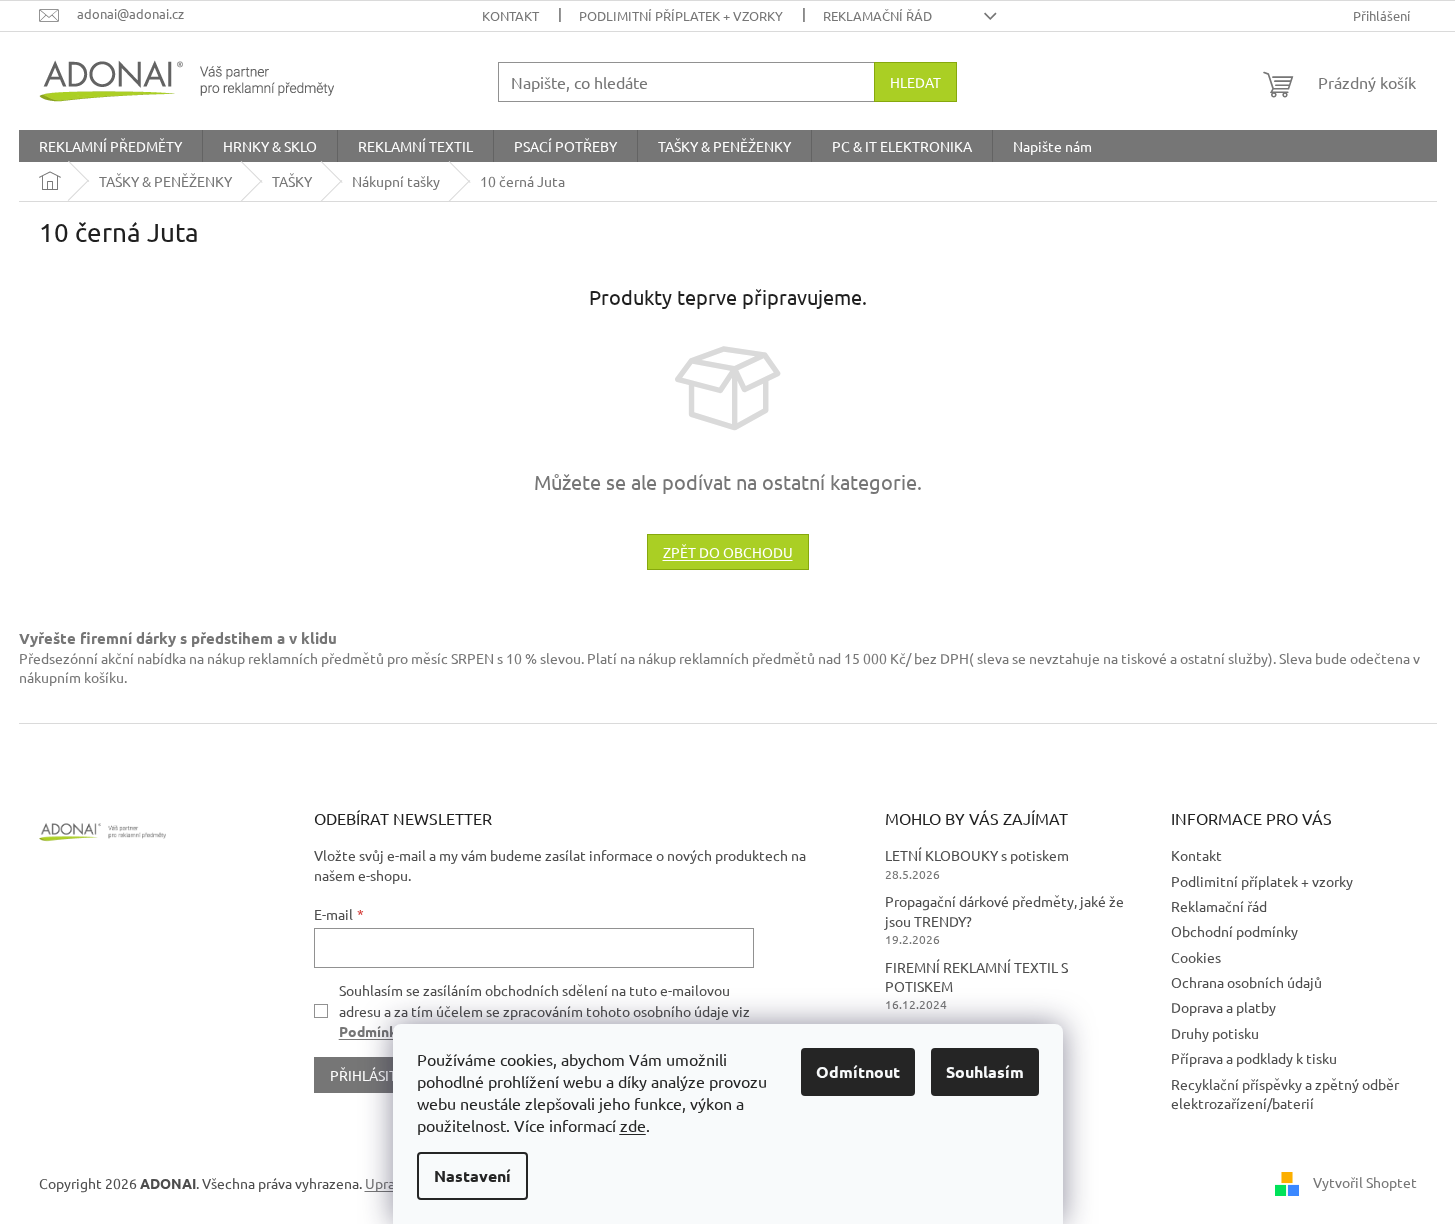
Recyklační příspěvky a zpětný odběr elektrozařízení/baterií (1285, 1093)
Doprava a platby (1223, 1007)
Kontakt (510, 15)
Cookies (1196, 957)
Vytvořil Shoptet (1365, 1182)
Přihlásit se (372, 1075)
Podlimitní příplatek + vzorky (681, 15)
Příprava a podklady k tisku (1254, 1058)
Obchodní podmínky (1234, 931)
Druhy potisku (1215, 1033)
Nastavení (472, 1175)
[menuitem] (110, 146)
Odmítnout (858, 1071)
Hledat (915, 82)
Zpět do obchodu (728, 552)
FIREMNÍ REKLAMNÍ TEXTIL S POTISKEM (976, 976)
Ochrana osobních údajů (1246, 982)
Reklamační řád (877, 15)
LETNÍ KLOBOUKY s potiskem (977, 855)
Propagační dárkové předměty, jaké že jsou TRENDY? (1004, 910)
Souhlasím (985, 1071)
